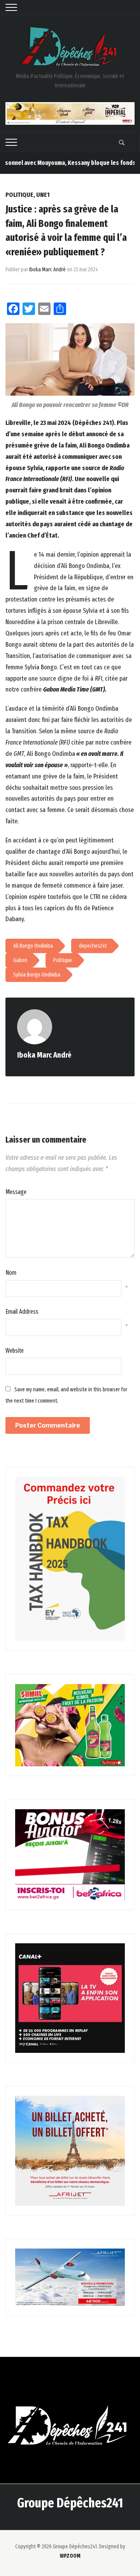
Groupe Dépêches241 (70, 2503)
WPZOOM (70, 2556)
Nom (11, 1273)
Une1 (43, 195)
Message (16, 1192)
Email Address (22, 1312)
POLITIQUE (19, 195)
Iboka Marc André (47, 270)
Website (15, 1351)
